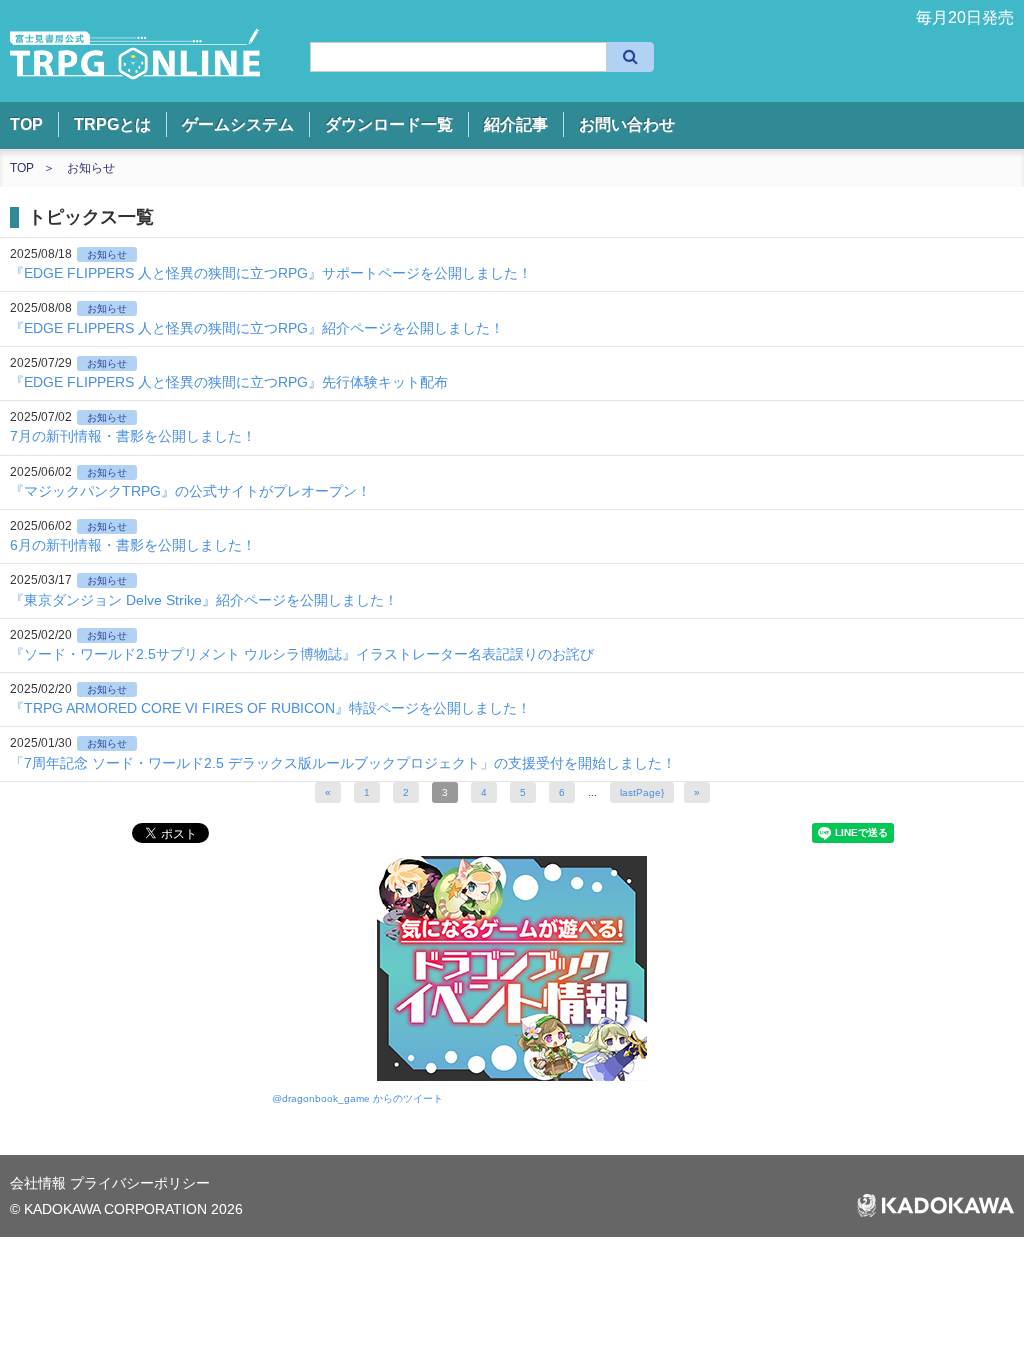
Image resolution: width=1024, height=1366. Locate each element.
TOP (26, 124)
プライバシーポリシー (140, 1183)
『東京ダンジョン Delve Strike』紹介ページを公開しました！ (204, 600)
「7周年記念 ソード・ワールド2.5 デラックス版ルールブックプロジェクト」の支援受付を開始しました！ (343, 763)
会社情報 (40, 1183)
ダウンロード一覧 (389, 124)
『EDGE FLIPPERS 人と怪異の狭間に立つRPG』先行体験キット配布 (229, 382)
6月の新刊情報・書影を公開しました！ (133, 545)
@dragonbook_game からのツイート (357, 1098)
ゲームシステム (238, 124)
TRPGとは (112, 124)
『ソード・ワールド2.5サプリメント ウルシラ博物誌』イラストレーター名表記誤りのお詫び (302, 654)
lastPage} (642, 792)
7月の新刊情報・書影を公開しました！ (133, 436)
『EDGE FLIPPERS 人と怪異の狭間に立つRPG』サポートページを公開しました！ (271, 273)
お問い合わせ (627, 124)
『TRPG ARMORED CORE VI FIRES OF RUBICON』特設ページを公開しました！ (270, 708)
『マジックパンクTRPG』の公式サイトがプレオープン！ (190, 491)
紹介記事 (516, 124)
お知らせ (91, 168)
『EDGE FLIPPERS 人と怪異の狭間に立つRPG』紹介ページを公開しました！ (257, 328)
